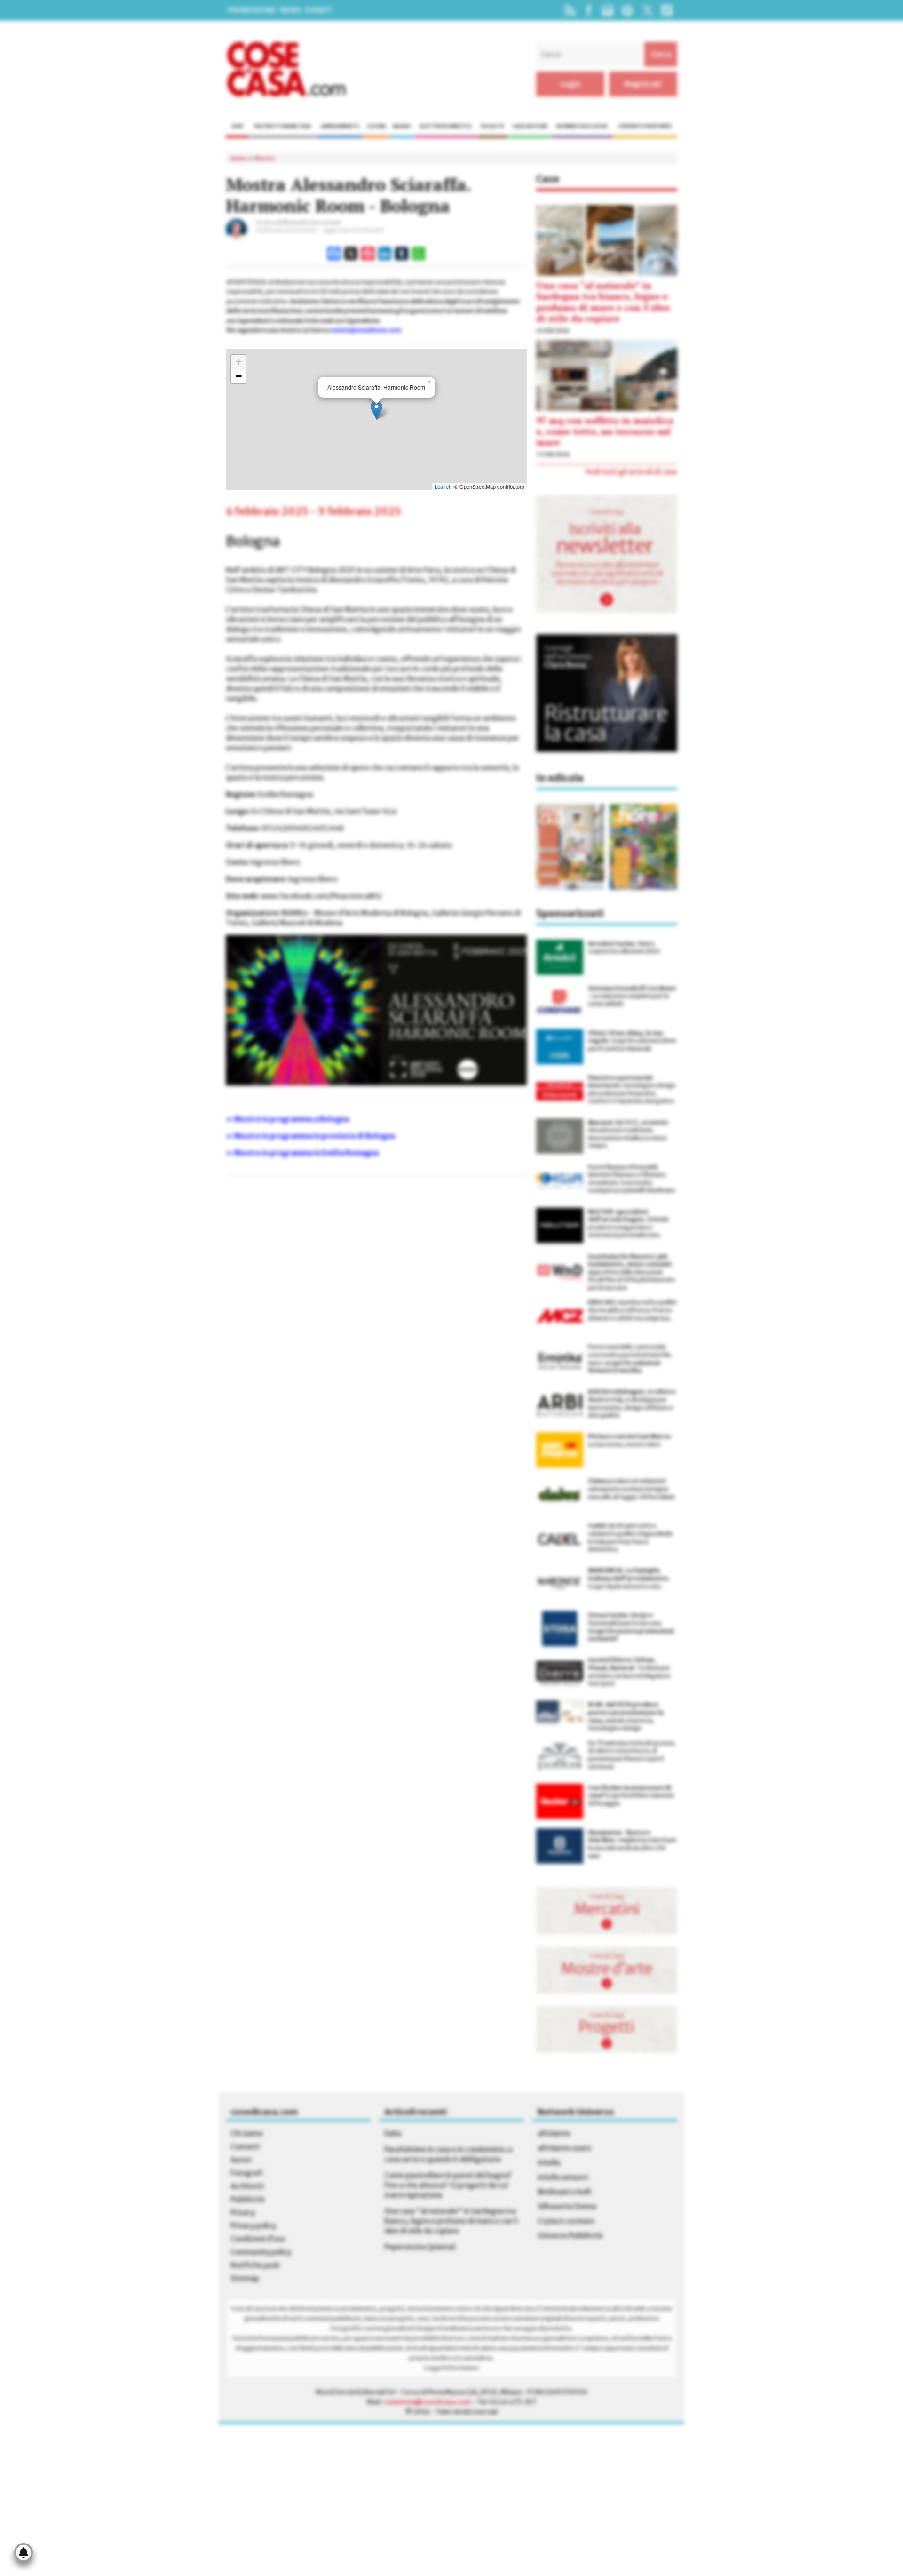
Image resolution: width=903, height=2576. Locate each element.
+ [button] (239, 362)
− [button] (239, 376)
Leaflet (442, 486)
